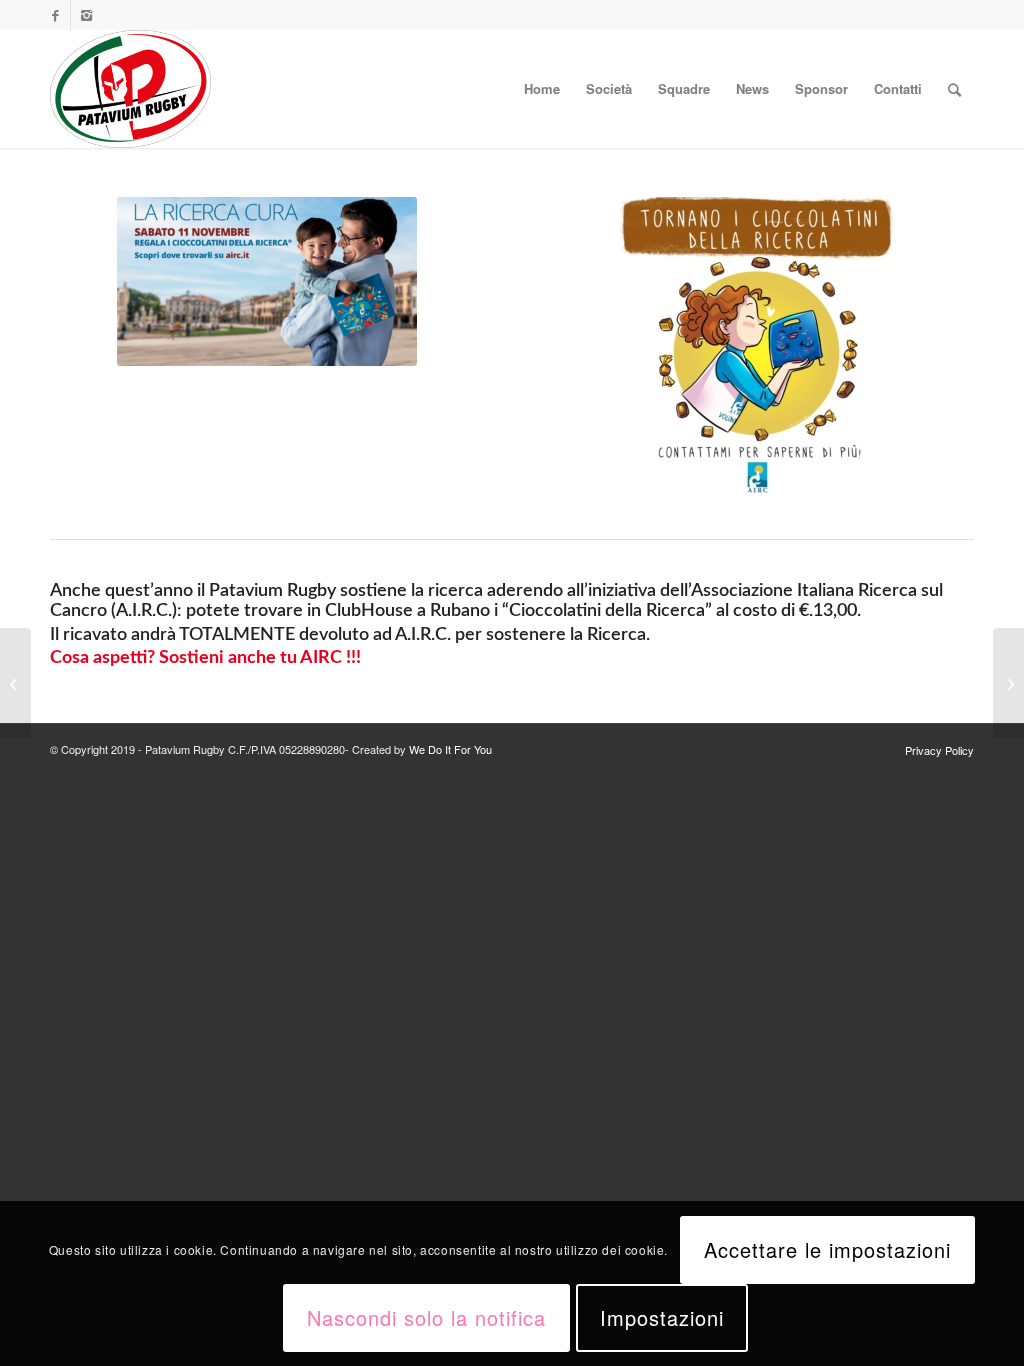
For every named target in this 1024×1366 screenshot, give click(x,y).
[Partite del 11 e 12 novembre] (15, 683)
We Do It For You (450, 749)
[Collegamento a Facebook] (55, 15)
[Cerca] (954, 89)
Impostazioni (662, 1317)
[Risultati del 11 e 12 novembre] (1008, 683)
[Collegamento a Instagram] (86, 15)
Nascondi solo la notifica (426, 1317)
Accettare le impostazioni (827, 1249)
